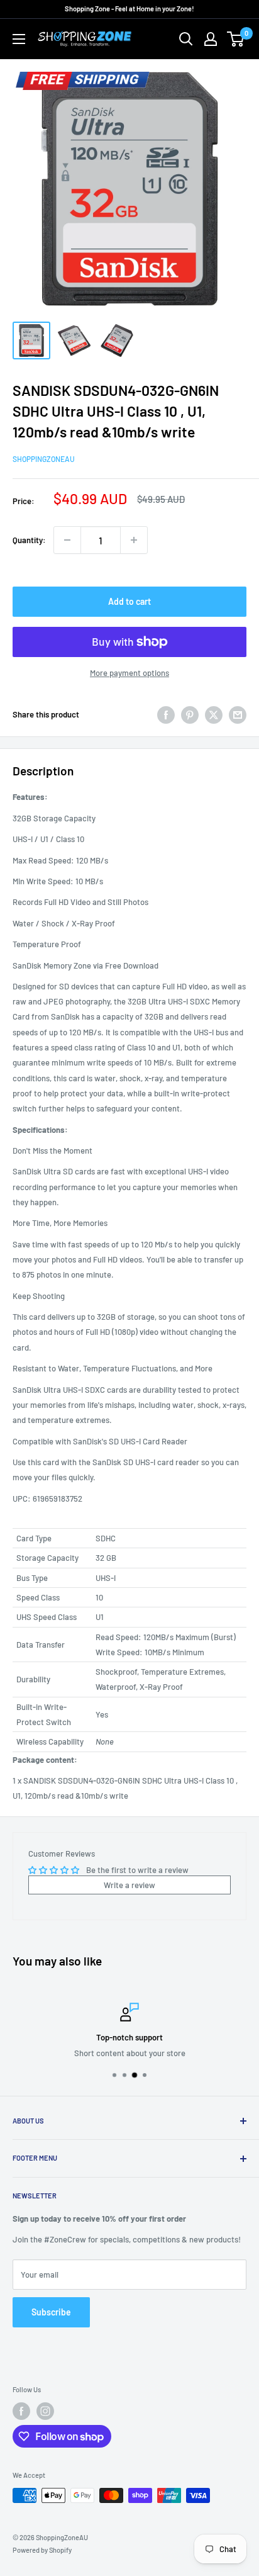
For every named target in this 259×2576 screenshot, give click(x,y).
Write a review (129, 1885)
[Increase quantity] (134, 540)
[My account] (211, 39)
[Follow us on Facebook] (21, 2411)
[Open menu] (19, 39)
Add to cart (129, 601)
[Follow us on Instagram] (45, 2411)
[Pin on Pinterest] (190, 715)
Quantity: (29, 540)
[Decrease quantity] (67, 540)
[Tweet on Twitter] (214, 715)
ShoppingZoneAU (44, 459)
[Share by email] (238, 715)
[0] (236, 39)
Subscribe (51, 2312)
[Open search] (186, 39)
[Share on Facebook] (166, 715)
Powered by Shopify (42, 2550)
